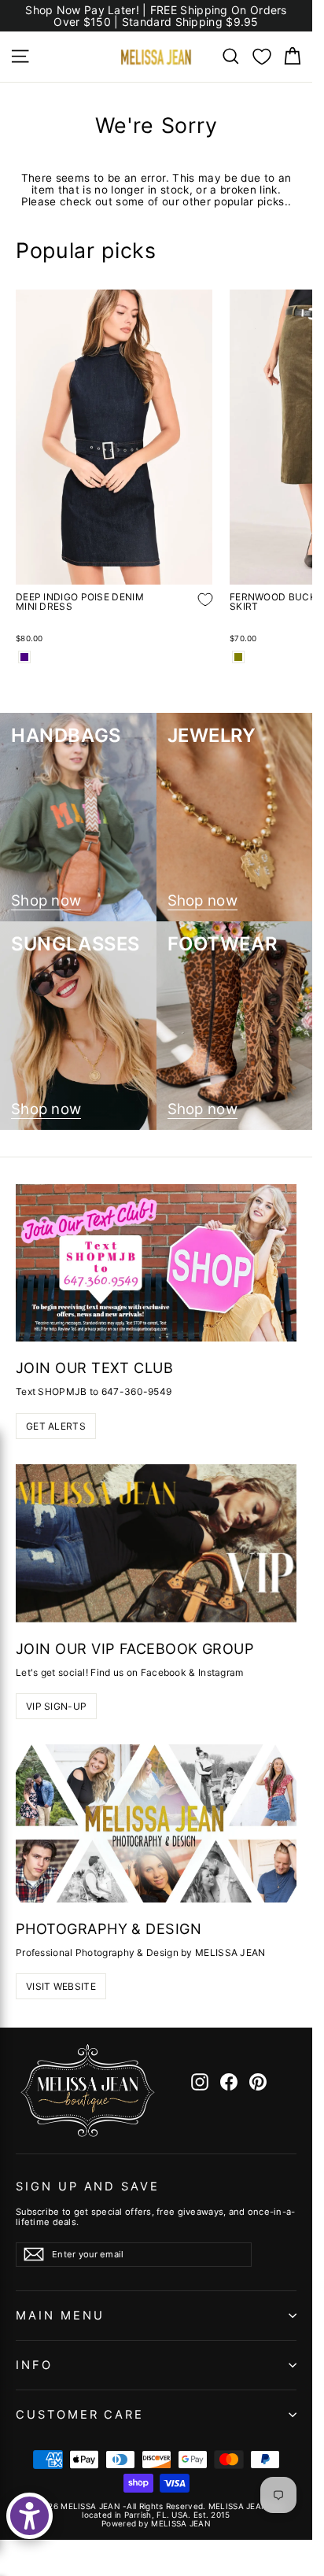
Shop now (46, 901)
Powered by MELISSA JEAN (156, 2523)
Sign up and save (88, 2187)
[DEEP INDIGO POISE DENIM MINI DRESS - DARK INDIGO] (24, 657)
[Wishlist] (262, 57)
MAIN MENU (60, 2316)
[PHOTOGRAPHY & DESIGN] (156, 1823)
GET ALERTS (56, 1426)
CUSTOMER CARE (80, 2415)
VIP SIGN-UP (56, 1706)
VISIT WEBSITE (61, 1986)
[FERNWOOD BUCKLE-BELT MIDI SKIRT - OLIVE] (238, 657)
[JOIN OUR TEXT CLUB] (156, 1263)
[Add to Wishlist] (193, 611)
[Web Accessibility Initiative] (29, 2516)
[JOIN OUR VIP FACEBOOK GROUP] (156, 1543)
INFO (34, 2365)
